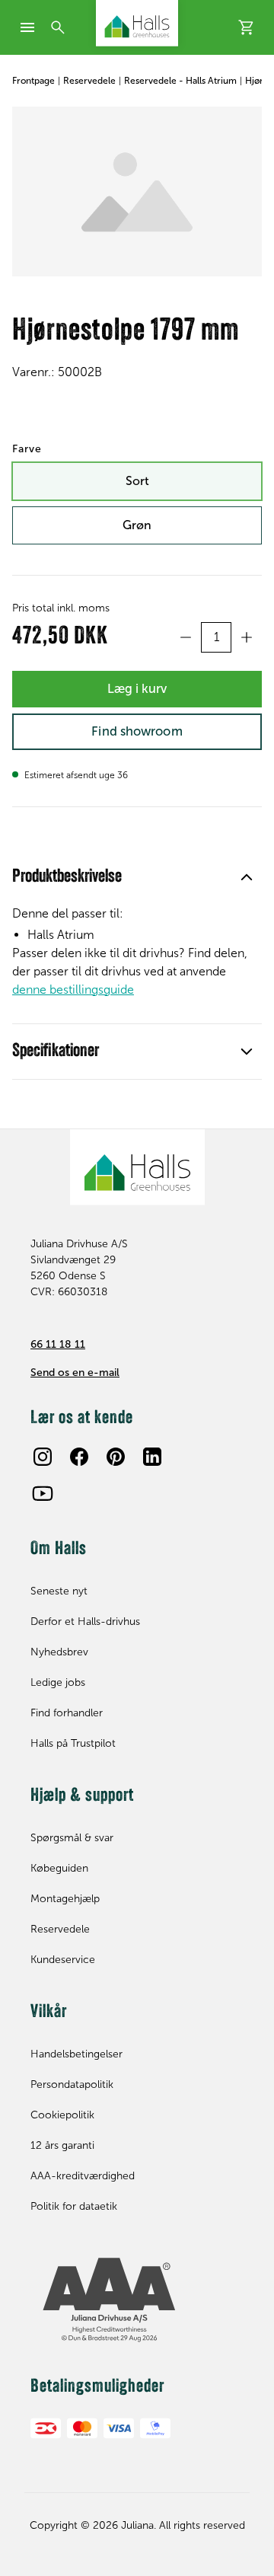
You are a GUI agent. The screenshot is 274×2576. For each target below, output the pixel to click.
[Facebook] (79, 1457)
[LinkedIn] (152, 1457)
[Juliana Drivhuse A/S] (137, 23)
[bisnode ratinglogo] (137, 2300)
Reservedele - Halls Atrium (180, 81)
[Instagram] (43, 1457)
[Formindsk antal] (186, 637)
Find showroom (137, 731)
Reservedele (89, 81)
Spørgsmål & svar (72, 1838)
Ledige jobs (58, 1682)
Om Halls (59, 1550)
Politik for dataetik (74, 2206)
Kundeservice (63, 1960)
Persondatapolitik (72, 2084)
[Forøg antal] (247, 637)
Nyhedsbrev (59, 1652)
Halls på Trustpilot (73, 1743)
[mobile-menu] (27, 27)
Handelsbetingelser (76, 2054)
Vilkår (49, 2013)
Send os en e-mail (75, 1373)
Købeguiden (59, 1868)
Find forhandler (67, 1713)
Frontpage (33, 81)
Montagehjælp (65, 1899)
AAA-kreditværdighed (83, 2176)
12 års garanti (62, 2145)
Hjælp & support (82, 1796)
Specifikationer (56, 1052)
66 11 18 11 (58, 1344)
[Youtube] (43, 1493)
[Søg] (58, 27)
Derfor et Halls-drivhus (85, 1622)
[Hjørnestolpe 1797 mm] (137, 192)
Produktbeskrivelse (67, 877)
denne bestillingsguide (73, 990)
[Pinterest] (116, 1457)
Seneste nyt (59, 1591)
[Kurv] (247, 27)
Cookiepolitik (62, 2115)
